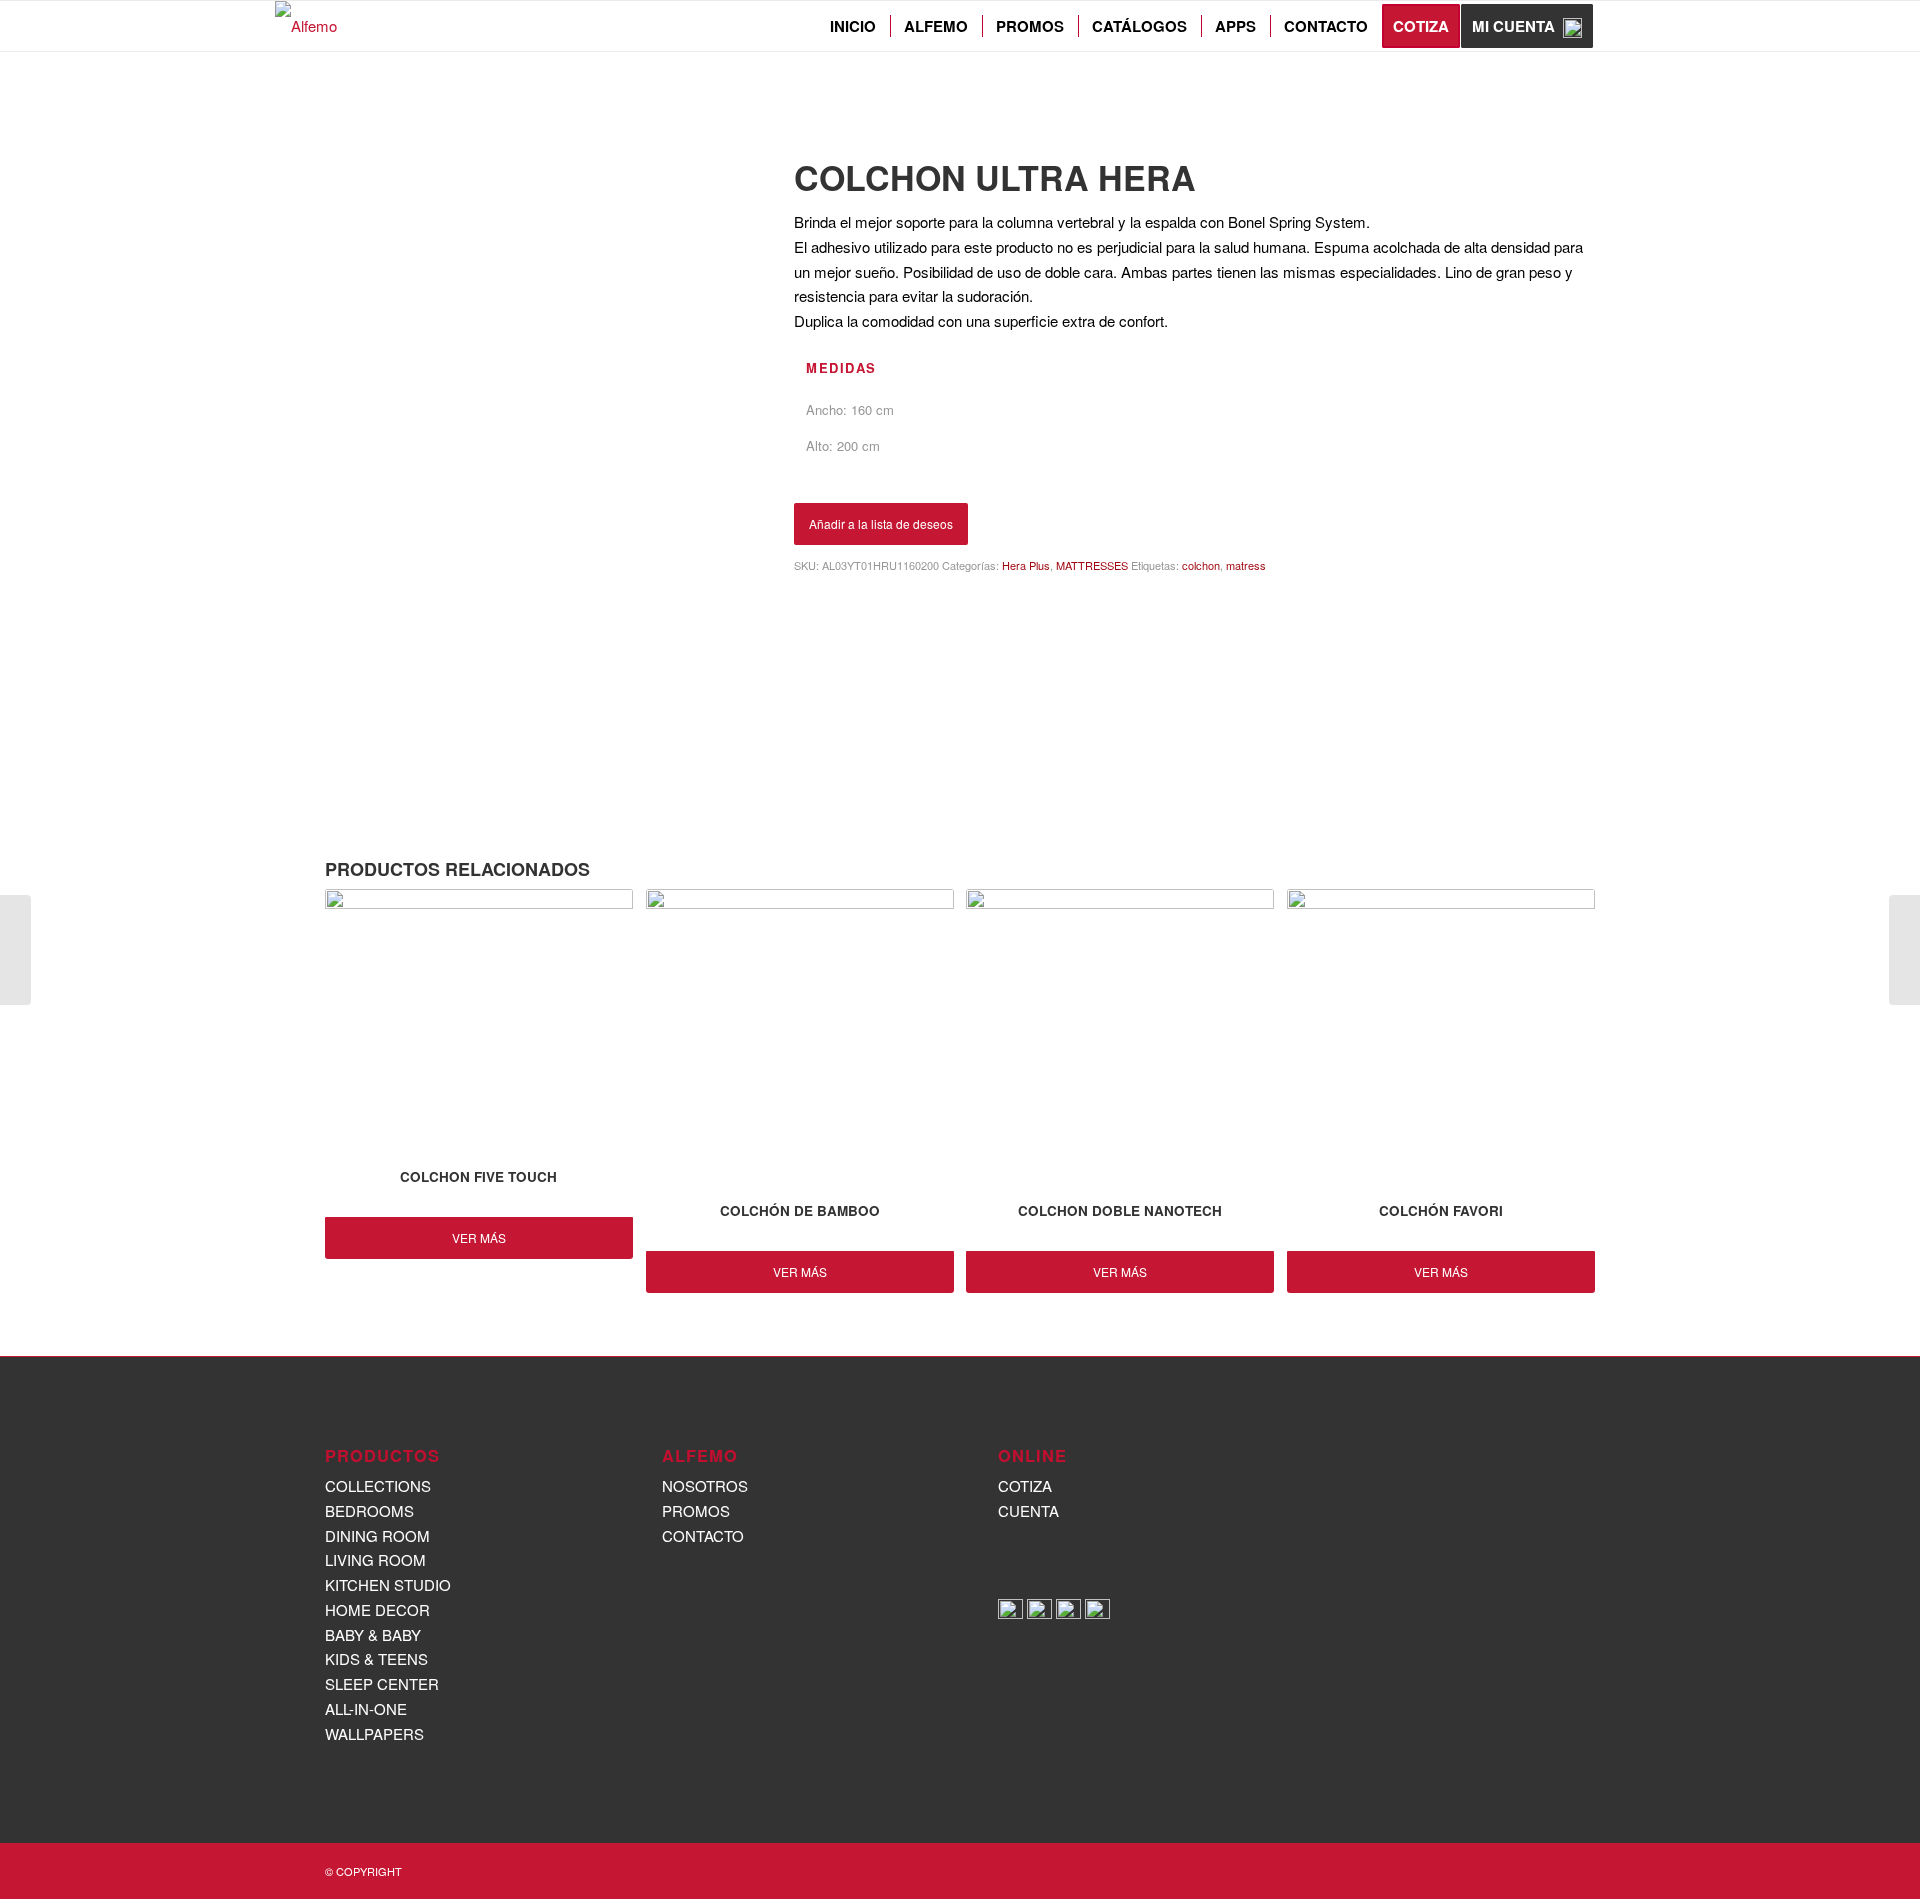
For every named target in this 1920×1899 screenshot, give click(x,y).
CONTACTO (703, 1535)
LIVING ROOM (375, 1559)
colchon (1201, 565)
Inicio (1155, 79)
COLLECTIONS (378, 1485)
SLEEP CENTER (1262, 79)
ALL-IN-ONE (366, 1708)
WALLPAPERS (374, 1733)
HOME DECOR (377, 1609)
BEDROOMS (369, 1510)
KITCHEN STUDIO (388, 1584)
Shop (344, 78)
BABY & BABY (373, 1634)
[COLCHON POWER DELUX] (15, 950)
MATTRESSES (1353, 79)
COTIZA (1025, 1485)
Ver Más (479, 1237)
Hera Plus (1427, 79)
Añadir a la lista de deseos (881, 523)
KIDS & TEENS (376, 1658)
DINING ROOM (377, 1535)
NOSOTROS (705, 1485)
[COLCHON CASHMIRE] (1904, 950)
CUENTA (1028, 1510)
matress (1246, 565)
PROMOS (696, 1510)
